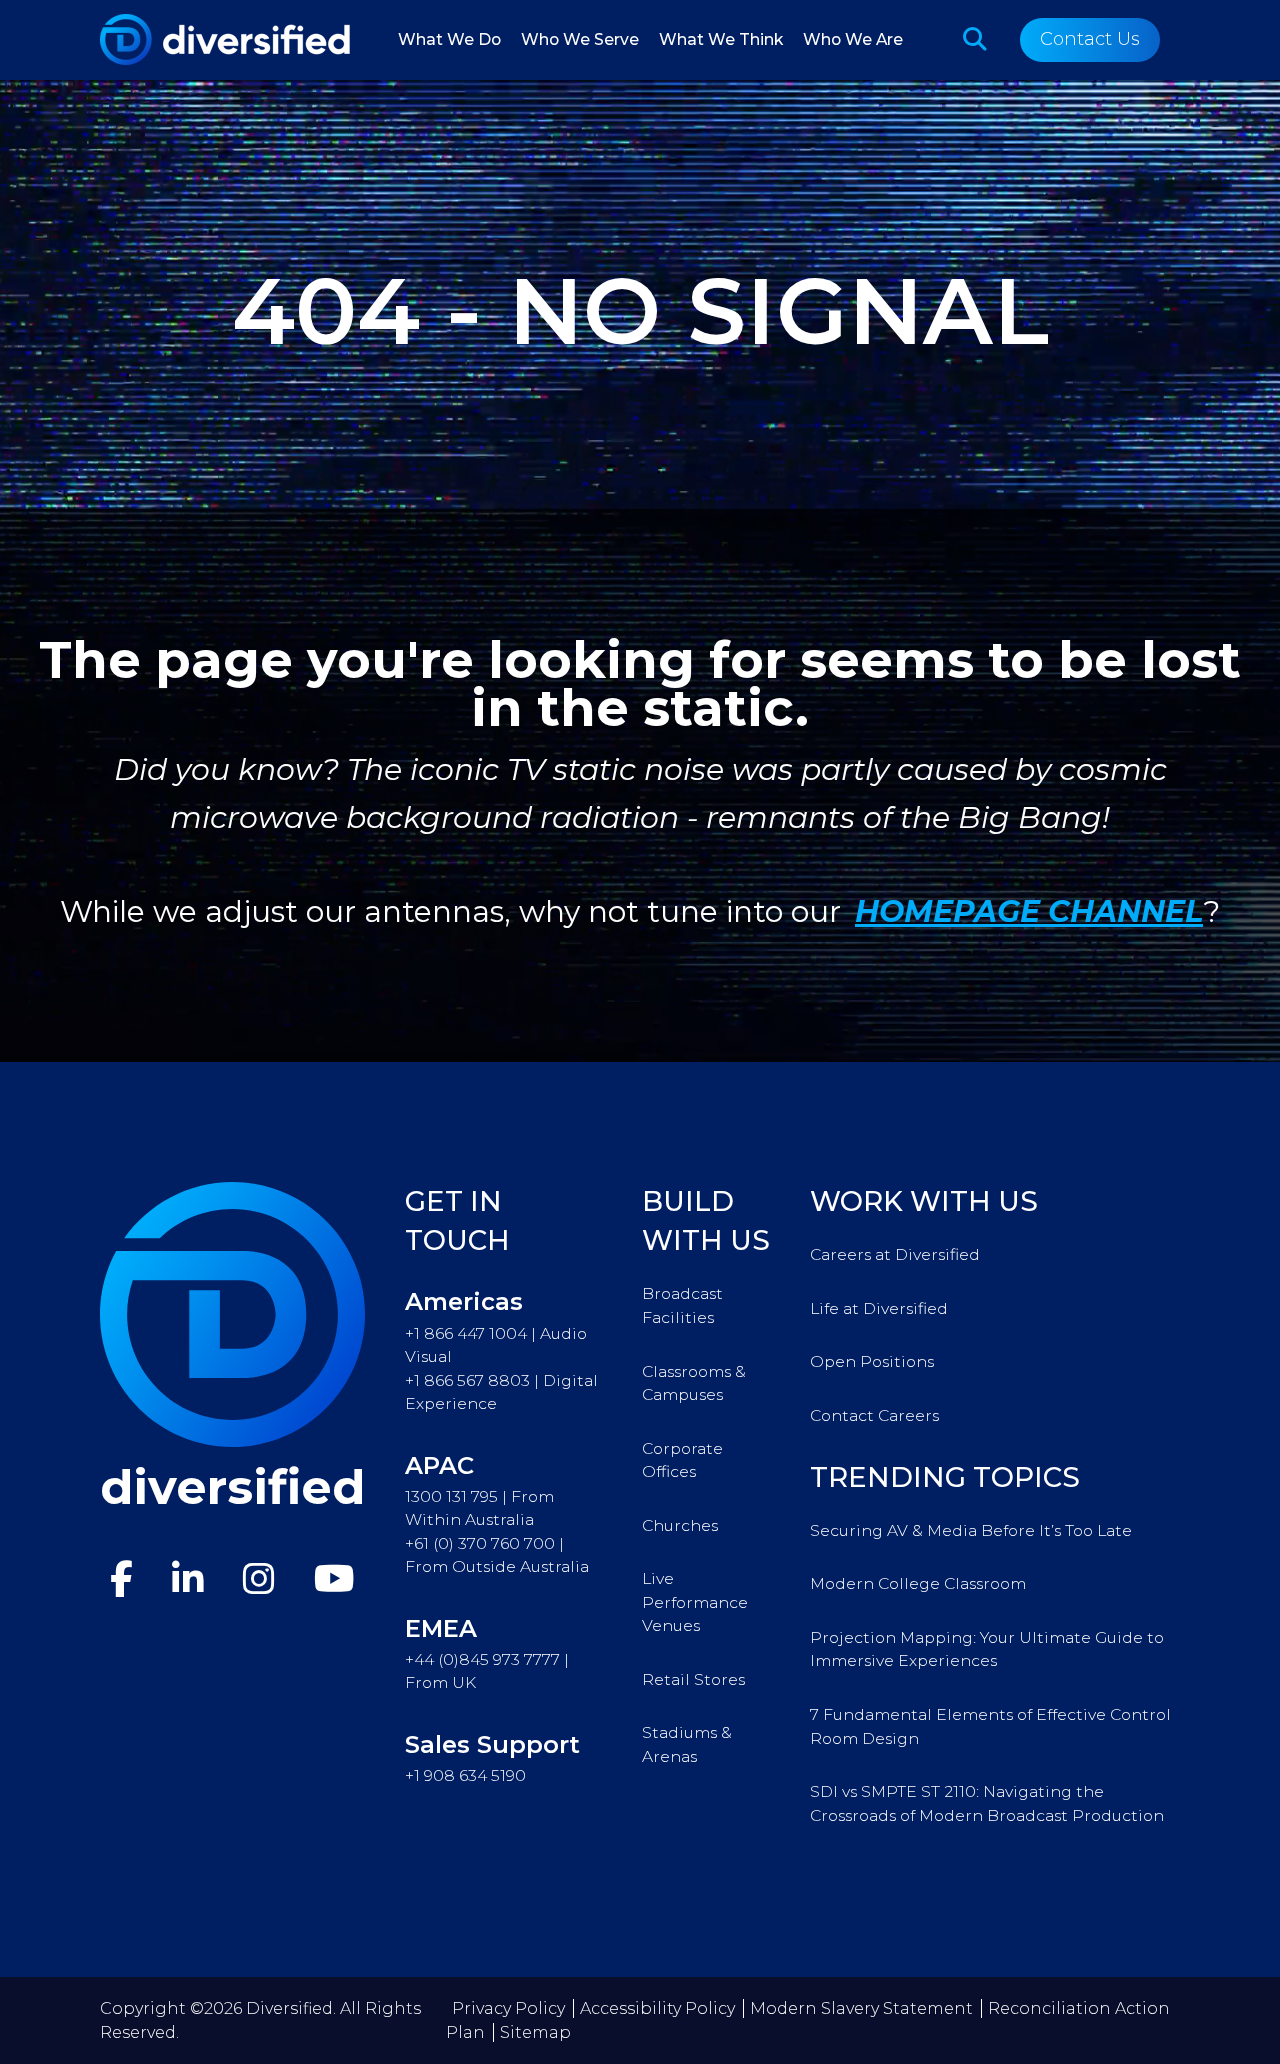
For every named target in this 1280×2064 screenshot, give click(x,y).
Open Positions (872, 1361)
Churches (680, 1525)
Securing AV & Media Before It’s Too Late (971, 1530)
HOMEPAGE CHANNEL (1029, 911)
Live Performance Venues (695, 1602)
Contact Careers (874, 1415)
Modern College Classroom (918, 1583)
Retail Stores (693, 1679)
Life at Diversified (879, 1308)
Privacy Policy (508, 2008)
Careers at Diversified (895, 1254)
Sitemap (535, 2032)
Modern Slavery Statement (861, 2008)
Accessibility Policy (657, 2008)
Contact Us (1090, 39)
